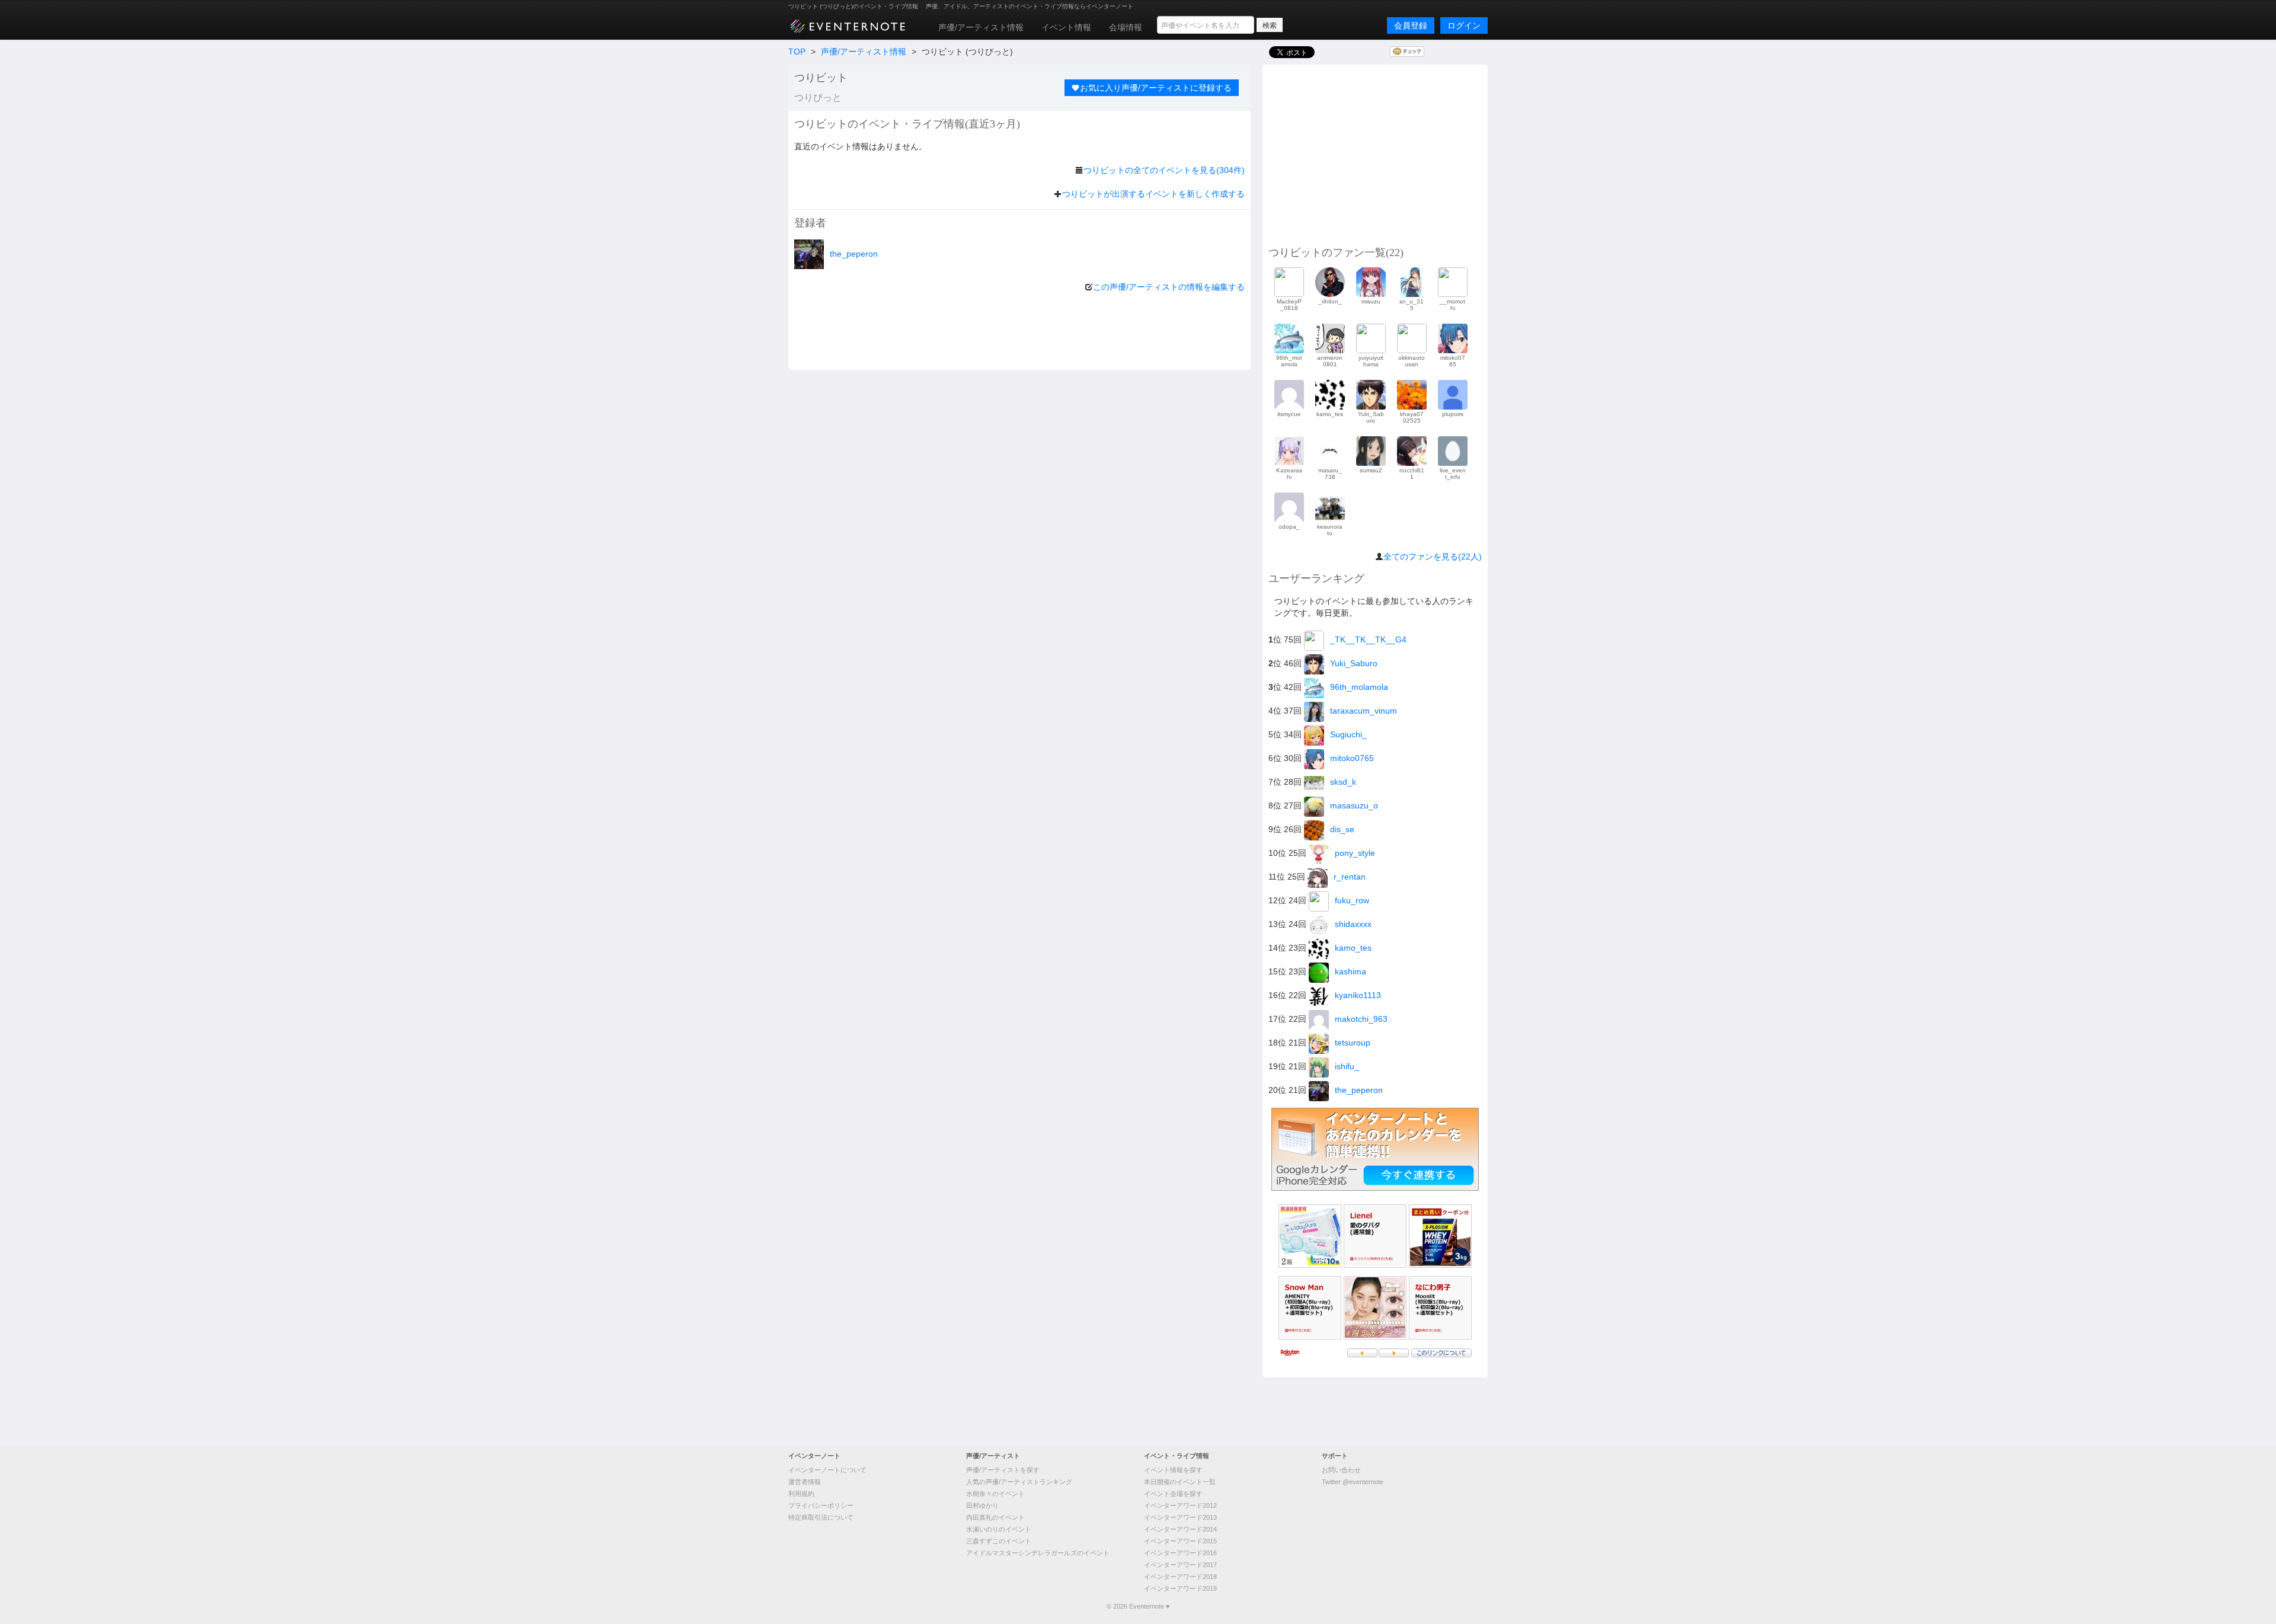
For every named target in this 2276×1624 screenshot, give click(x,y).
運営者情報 (805, 1482)
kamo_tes (1353, 948)
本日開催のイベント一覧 (1180, 1482)
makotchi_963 (1361, 1019)
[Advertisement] (1375, 154)
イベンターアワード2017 (1180, 1565)
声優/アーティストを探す (1003, 1470)
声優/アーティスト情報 (981, 27)
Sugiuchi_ (1348, 734)
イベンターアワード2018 (1180, 1577)
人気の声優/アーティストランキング (1019, 1482)
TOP (797, 52)
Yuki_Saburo (1354, 663)
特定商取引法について (821, 1517)
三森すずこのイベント (999, 1541)
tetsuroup (1353, 1043)
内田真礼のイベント (995, 1517)
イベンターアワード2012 (1180, 1505)
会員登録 (1411, 25)
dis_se (1342, 829)
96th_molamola (1359, 687)
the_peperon (854, 254)
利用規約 (801, 1494)
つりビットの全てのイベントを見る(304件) (1164, 170)
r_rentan (1350, 877)
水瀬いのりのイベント (999, 1529)
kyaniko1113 (1358, 995)
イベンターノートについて (827, 1470)
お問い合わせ (1341, 1470)
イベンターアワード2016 (1180, 1553)
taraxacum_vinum (1364, 711)
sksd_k (1343, 782)
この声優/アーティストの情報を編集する (1169, 287)
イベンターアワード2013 (1180, 1517)
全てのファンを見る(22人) (1433, 557)
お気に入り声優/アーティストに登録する (1156, 88)
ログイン (1464, 25)
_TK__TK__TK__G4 (1368, 640)
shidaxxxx (1353, 924)
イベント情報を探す (1173, 1470)
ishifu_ (1347, 1066)
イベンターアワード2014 (1180, 1529)
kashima (1350, 971)
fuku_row (1352, 900)
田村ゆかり (982, 1505)
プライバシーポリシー (821, 1505)
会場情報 (1126, 27)
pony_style (1355, 853)
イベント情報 (1066, 27)
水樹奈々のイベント (995, 1494)
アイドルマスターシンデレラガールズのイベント (1038, 1553)
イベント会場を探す (1173, 1494)
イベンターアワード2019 (1180, 1588)
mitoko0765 (1352, 758)
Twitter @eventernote (1353, 1482)
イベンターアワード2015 (1180, 1541)
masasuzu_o (1354, 805)
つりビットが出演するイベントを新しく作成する (1153, 194)
